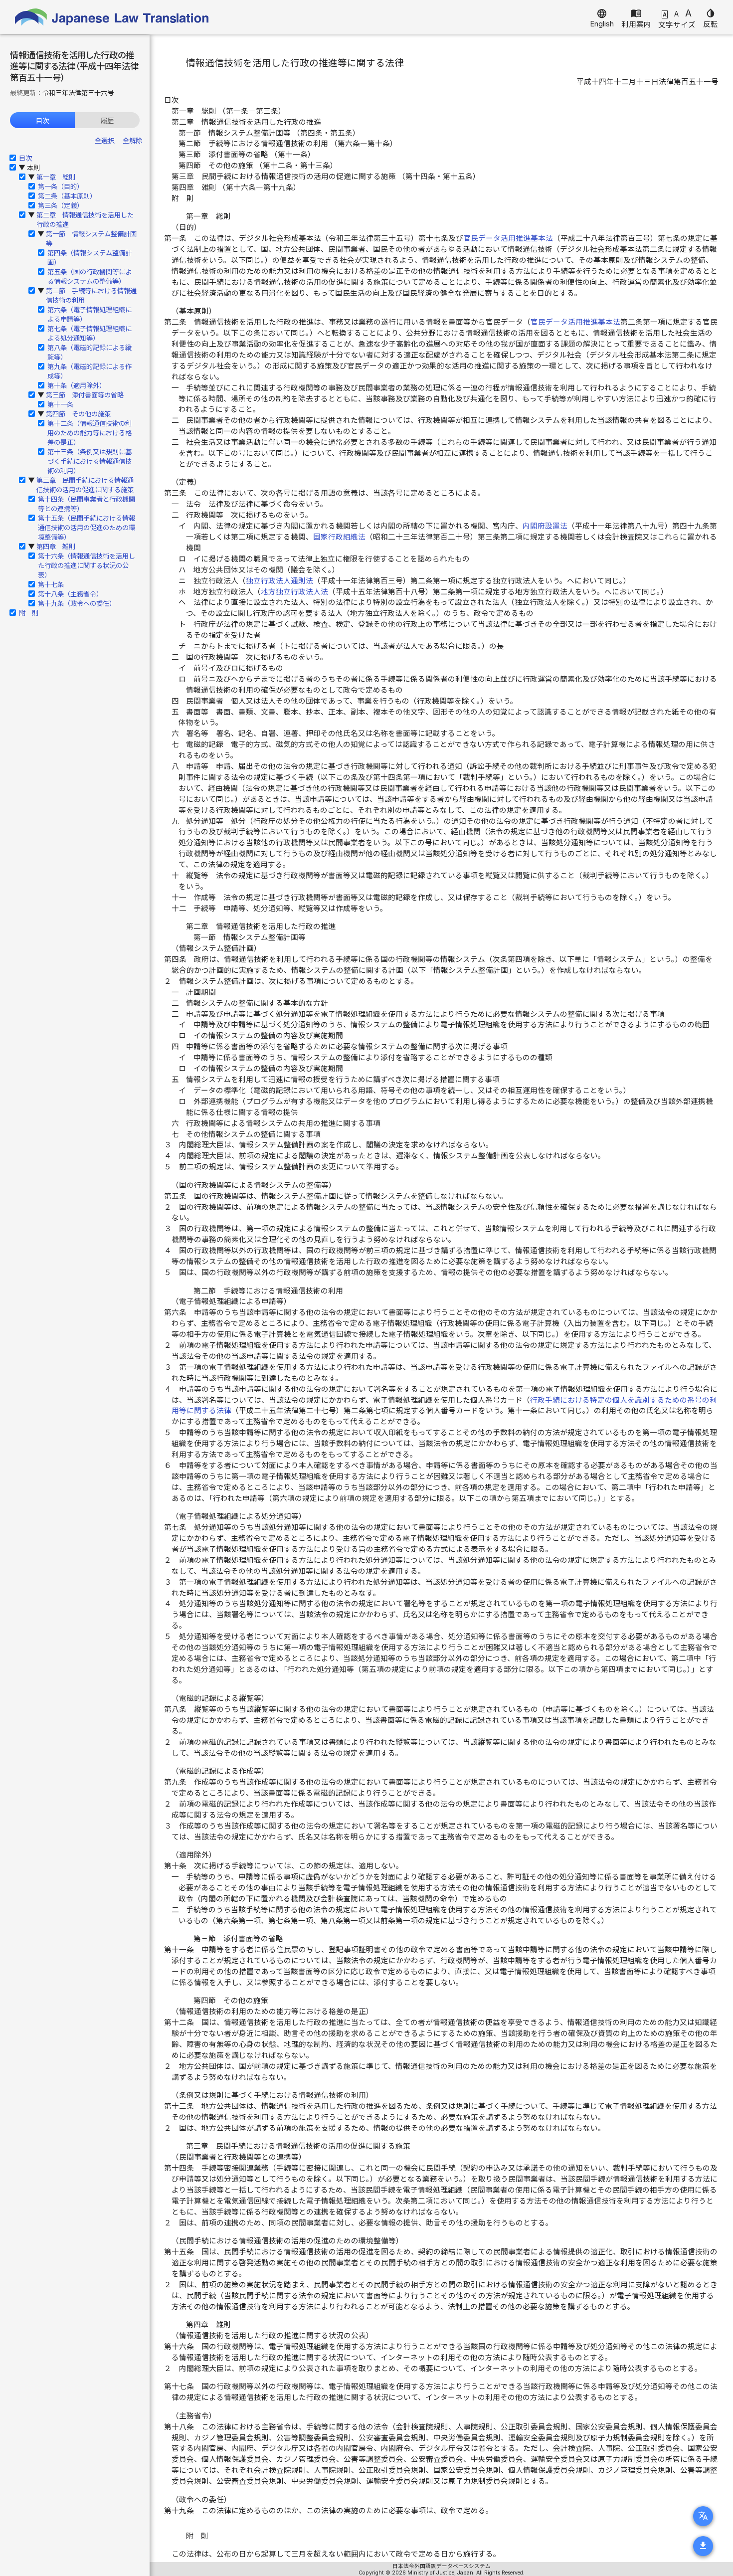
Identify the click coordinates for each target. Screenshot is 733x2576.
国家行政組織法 (339, 537)
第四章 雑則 (56, 547)
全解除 (132, 141)
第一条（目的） (61, 186)
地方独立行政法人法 (294, 592)
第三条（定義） (61, 205)
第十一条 (60, 404)
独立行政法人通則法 (279, 581)
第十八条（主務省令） (70, 594)
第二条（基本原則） (67, 196)
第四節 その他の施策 (78, 414)
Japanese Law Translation (112, 17)
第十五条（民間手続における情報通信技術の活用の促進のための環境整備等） (87, 528)
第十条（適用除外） (77, 385)
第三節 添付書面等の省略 (85, 395)
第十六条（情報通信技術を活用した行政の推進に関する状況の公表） (87, 565)
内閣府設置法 (545, 526)
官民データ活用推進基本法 (508, 238)
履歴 (107, 121)
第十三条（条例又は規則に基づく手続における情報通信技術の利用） (90, 461)
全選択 (104, 141)
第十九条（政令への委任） (77, 603)
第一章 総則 (56, 177)
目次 (42, 121)
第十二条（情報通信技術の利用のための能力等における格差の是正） (90, 433)
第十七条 (51, 584)
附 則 (29, 613)
